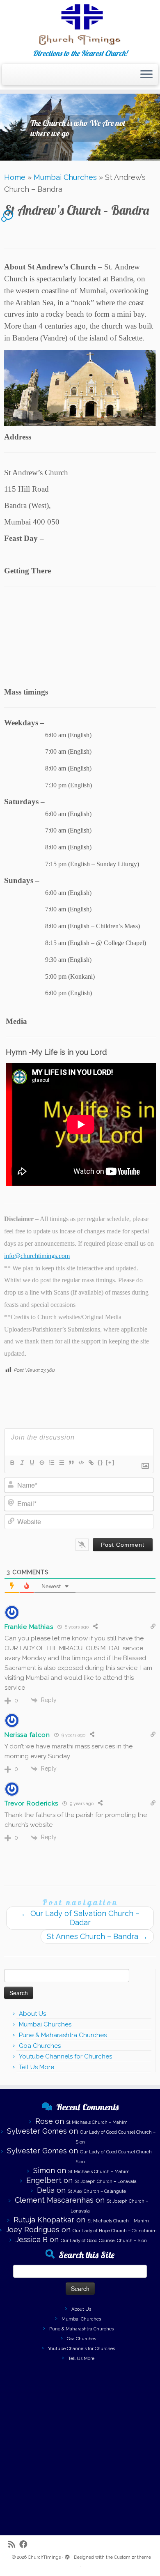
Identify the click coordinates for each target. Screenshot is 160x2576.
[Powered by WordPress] (67, 2556)
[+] (110, 1462)
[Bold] (12, 1463)
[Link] (91, 1463)
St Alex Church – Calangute (97, 2191)
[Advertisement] (80, 2447)
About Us (32, 2014)
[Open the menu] (146, 75)
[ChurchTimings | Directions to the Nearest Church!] (80, 25)
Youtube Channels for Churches (65, 2056)
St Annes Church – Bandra (97, 1936)
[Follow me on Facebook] (25, 2545)
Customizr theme (133, 2557)
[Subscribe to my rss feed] (14, 2545)
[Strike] (41, 1463)
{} (101, 1462)
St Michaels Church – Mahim (97, 2122)
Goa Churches (40, 2046)
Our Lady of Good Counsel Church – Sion (104, 2241)
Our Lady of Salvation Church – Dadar (80, 1918)
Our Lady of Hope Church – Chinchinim (115, 2231)
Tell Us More (37, 2067)
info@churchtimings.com (37, 1256)
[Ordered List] (51, 1463)
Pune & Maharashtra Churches (63, 2035)
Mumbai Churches (65, 177)
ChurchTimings (44, 2557)
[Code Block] (81, 1463)
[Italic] (22, 1463)
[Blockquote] (71, 1463)
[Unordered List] (61, 1463)
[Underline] (32, 1463)
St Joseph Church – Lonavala (106, 2182)
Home (15, 177)
